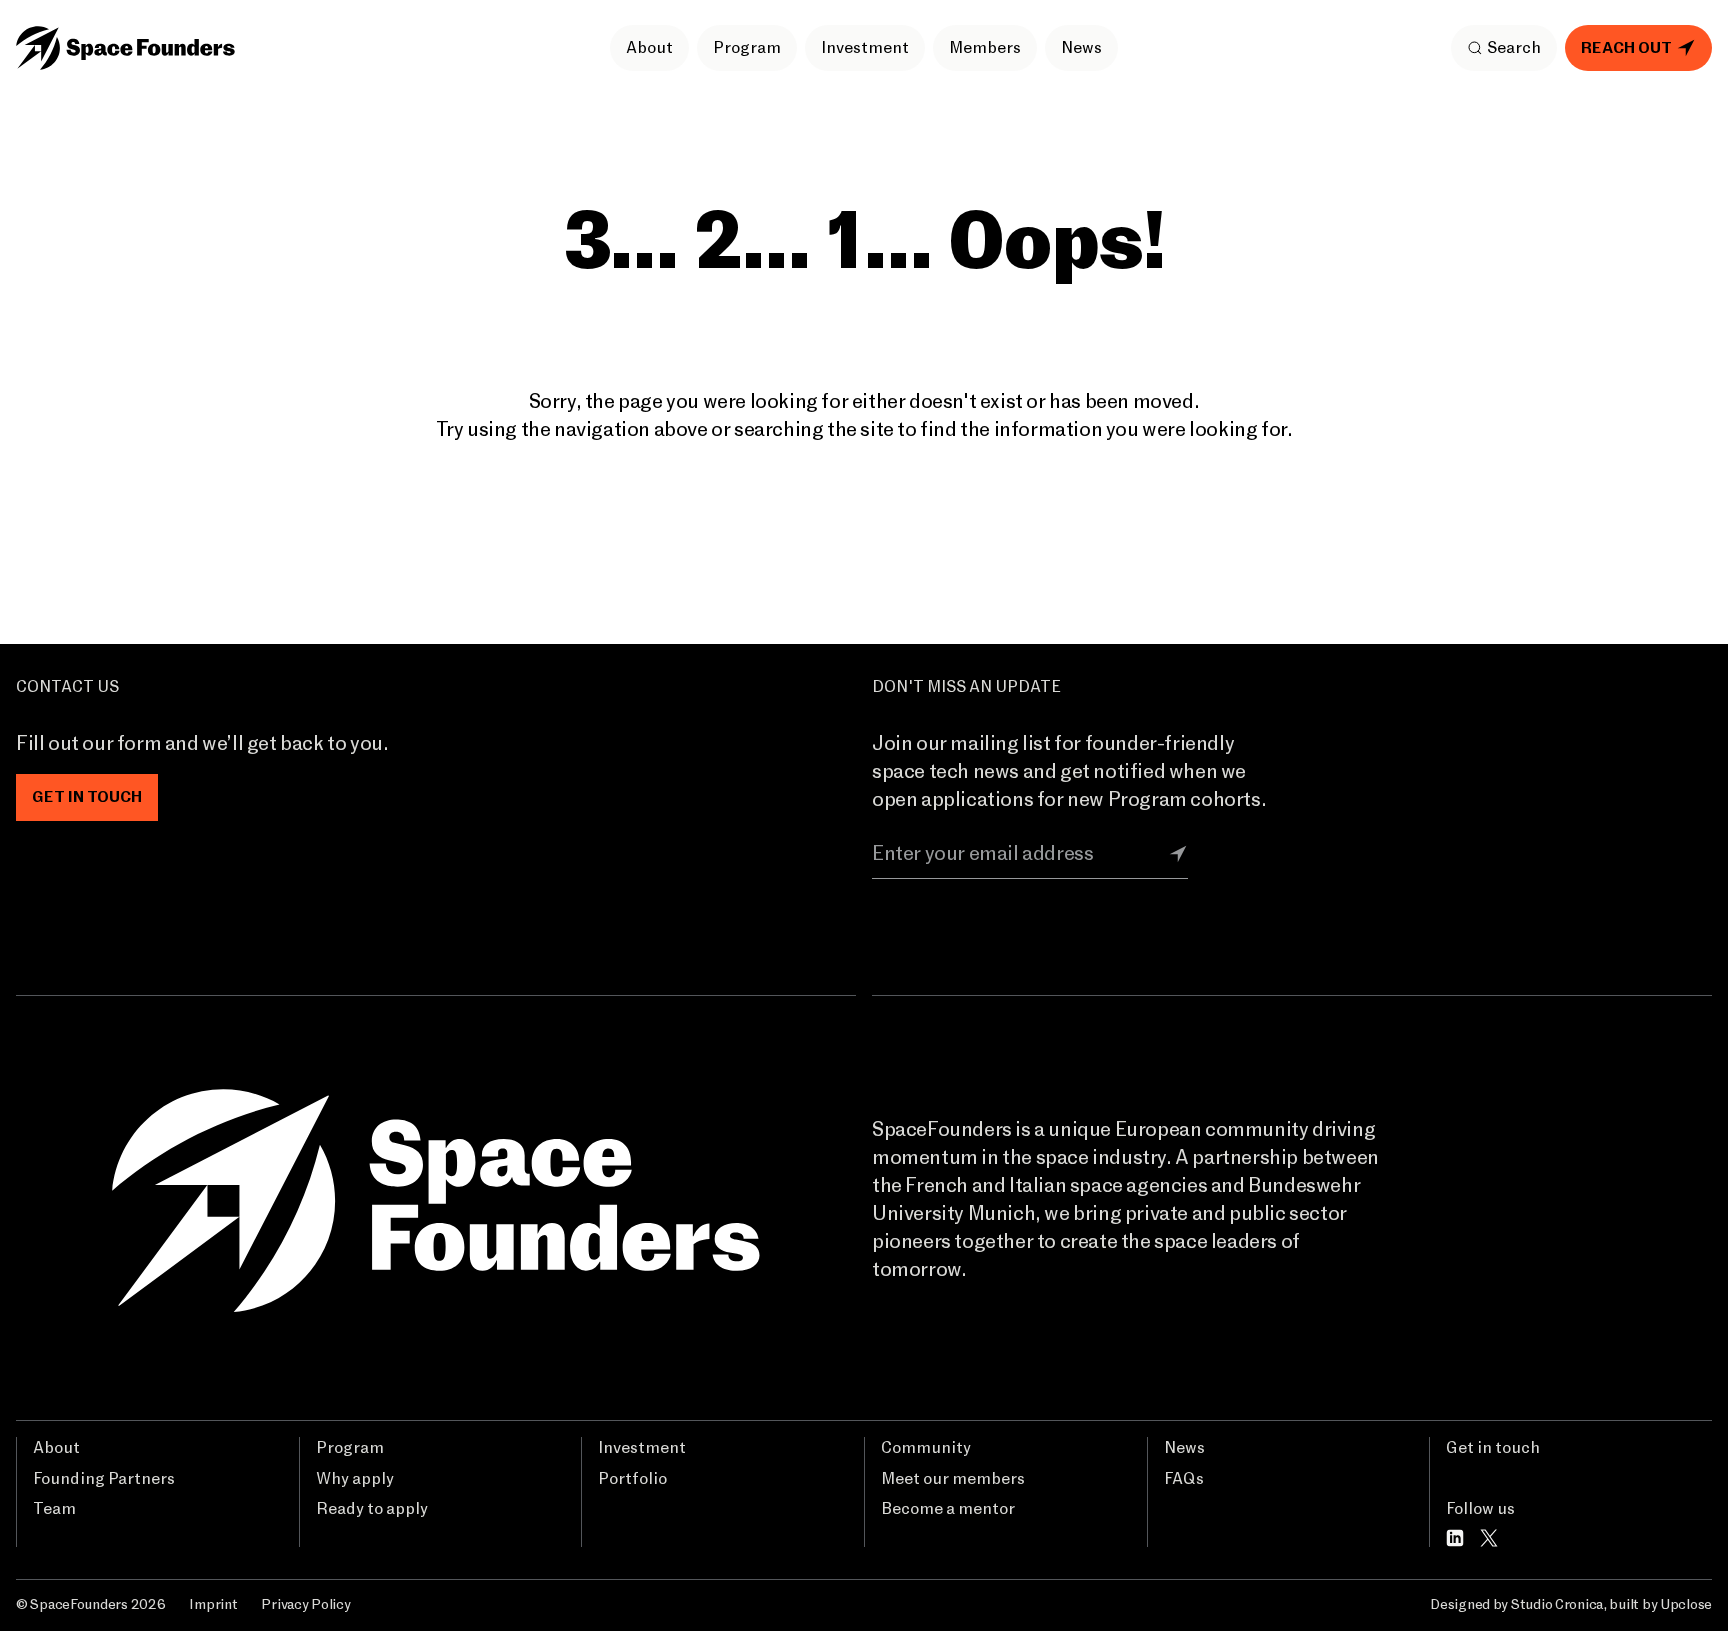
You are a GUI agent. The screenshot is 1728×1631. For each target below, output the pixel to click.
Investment (865, 48)
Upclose (1686, 1605)
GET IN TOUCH (87, 797)
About (649, 48)
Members (985, 48)
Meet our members (953, 1479)
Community (926, 1448)
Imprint (213, 1605)
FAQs (1184, 1479)
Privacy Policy (305, 1605)
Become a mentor (948, 1509)
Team (54, 1509)
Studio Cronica (1557, 1605)
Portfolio (632, 1479)
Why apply (355, 1479)
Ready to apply (372, 1509)
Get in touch (1493, 1448)
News (1081, 48)
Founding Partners (104, 1479)
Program (747, 48)
